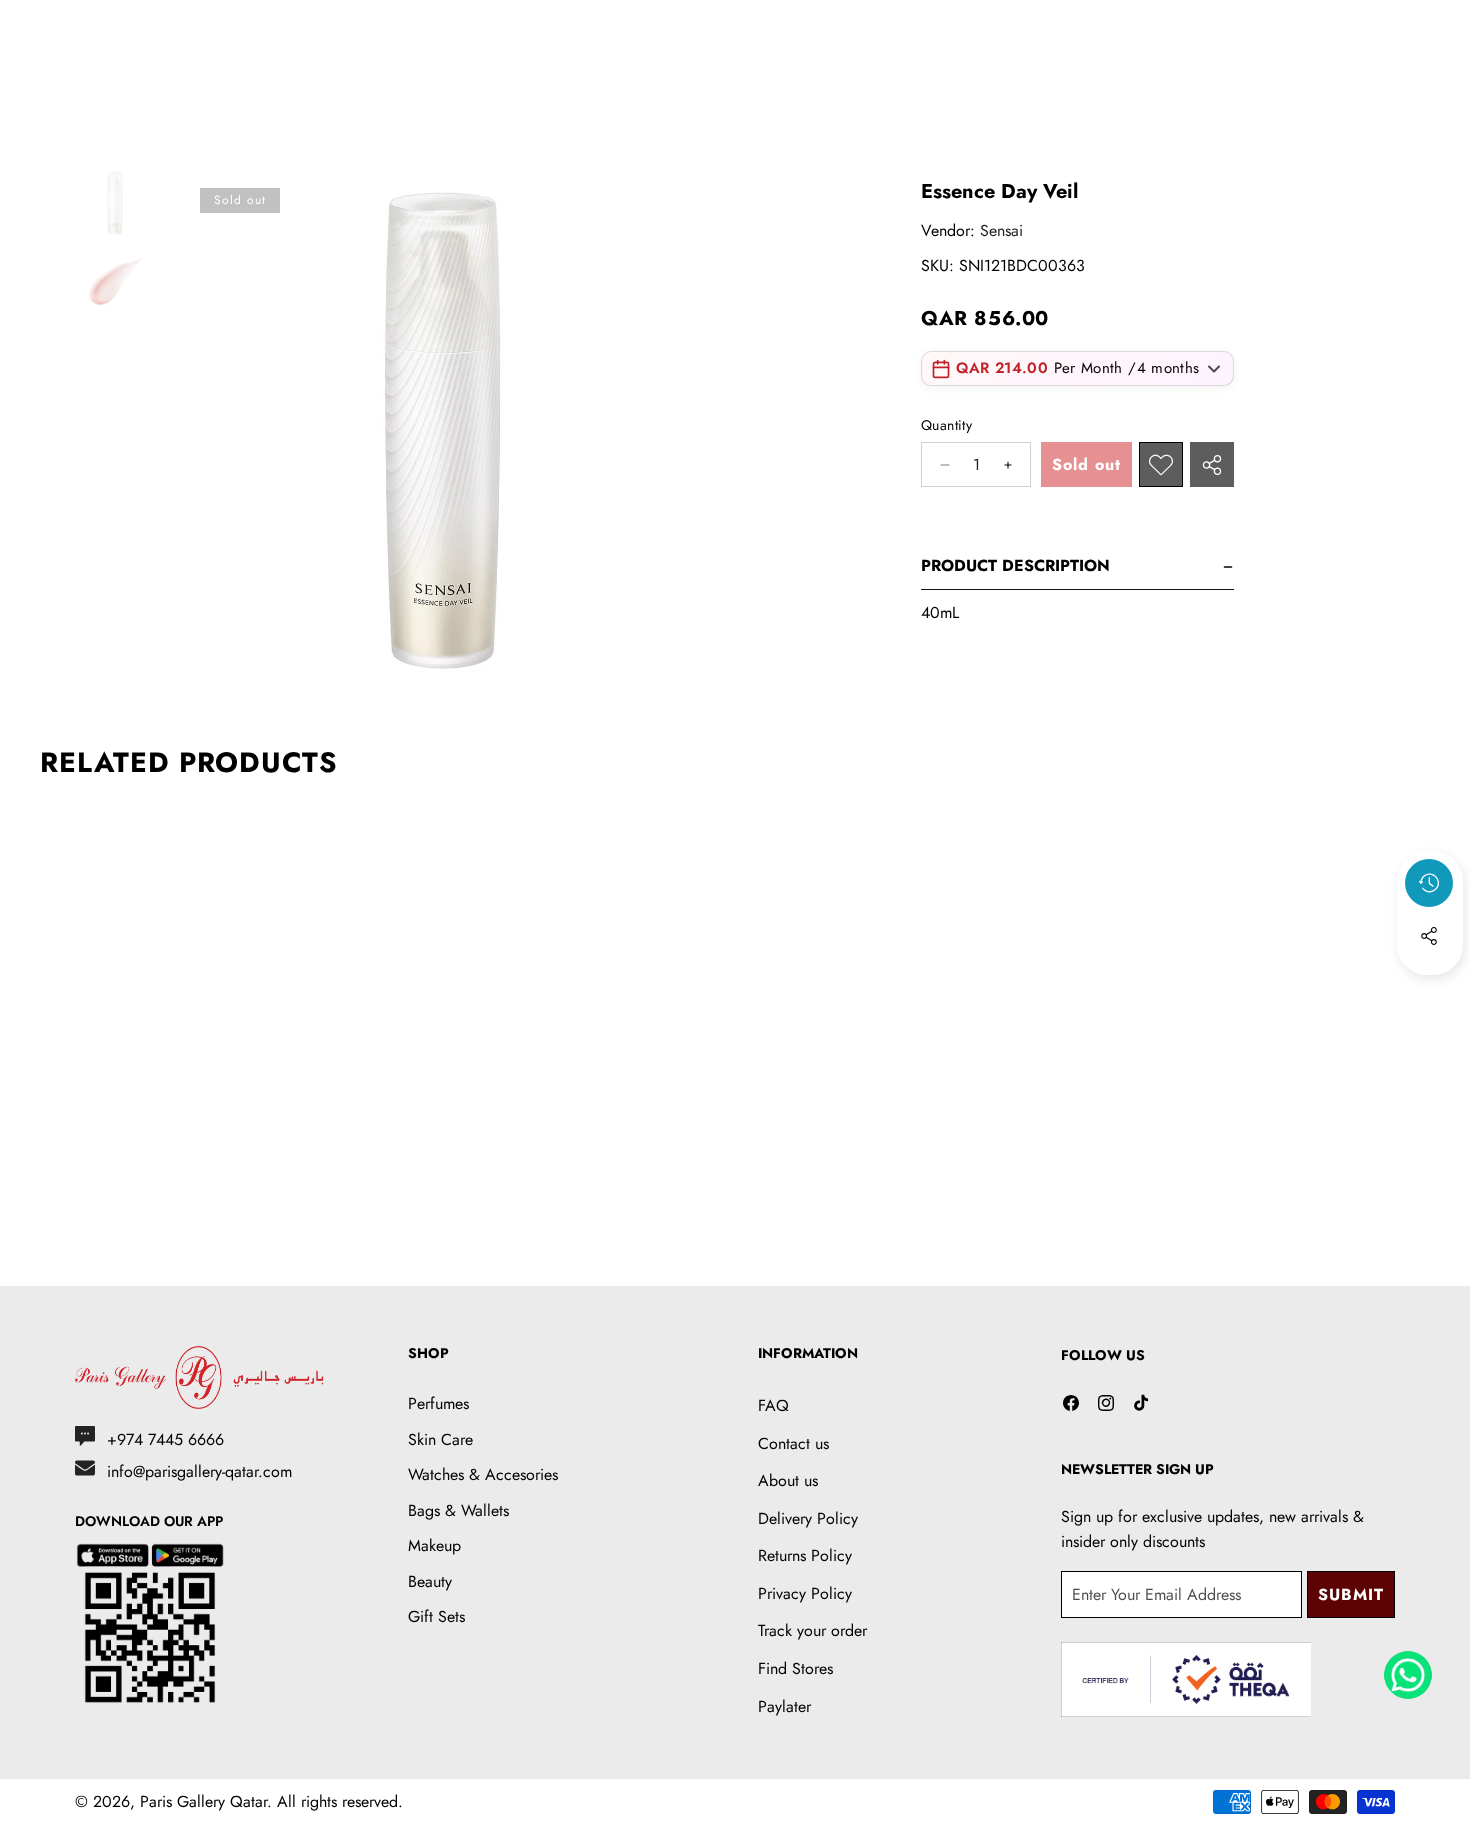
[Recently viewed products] (1429, 883)
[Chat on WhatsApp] (1408, 1668)
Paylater (784, 1706)
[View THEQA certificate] (1186, 1679)
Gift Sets (436, 1616)
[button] (1430, 990)
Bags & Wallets (458, 1510)
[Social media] (1429, 936)
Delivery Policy (808, 1518)
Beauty (430, 1581)
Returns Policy (805, 1555)
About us (788, 1480)
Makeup (434, 1545)
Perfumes (438, 1403)
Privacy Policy (805, 1593)
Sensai (1001, 230)
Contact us (793, 1443)
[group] (115, 203)
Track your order (812, 1630)
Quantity (946, 426)
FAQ (773, 1405)
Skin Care (440, 1439)
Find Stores (795, 1668)
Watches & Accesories (483, 1474)
